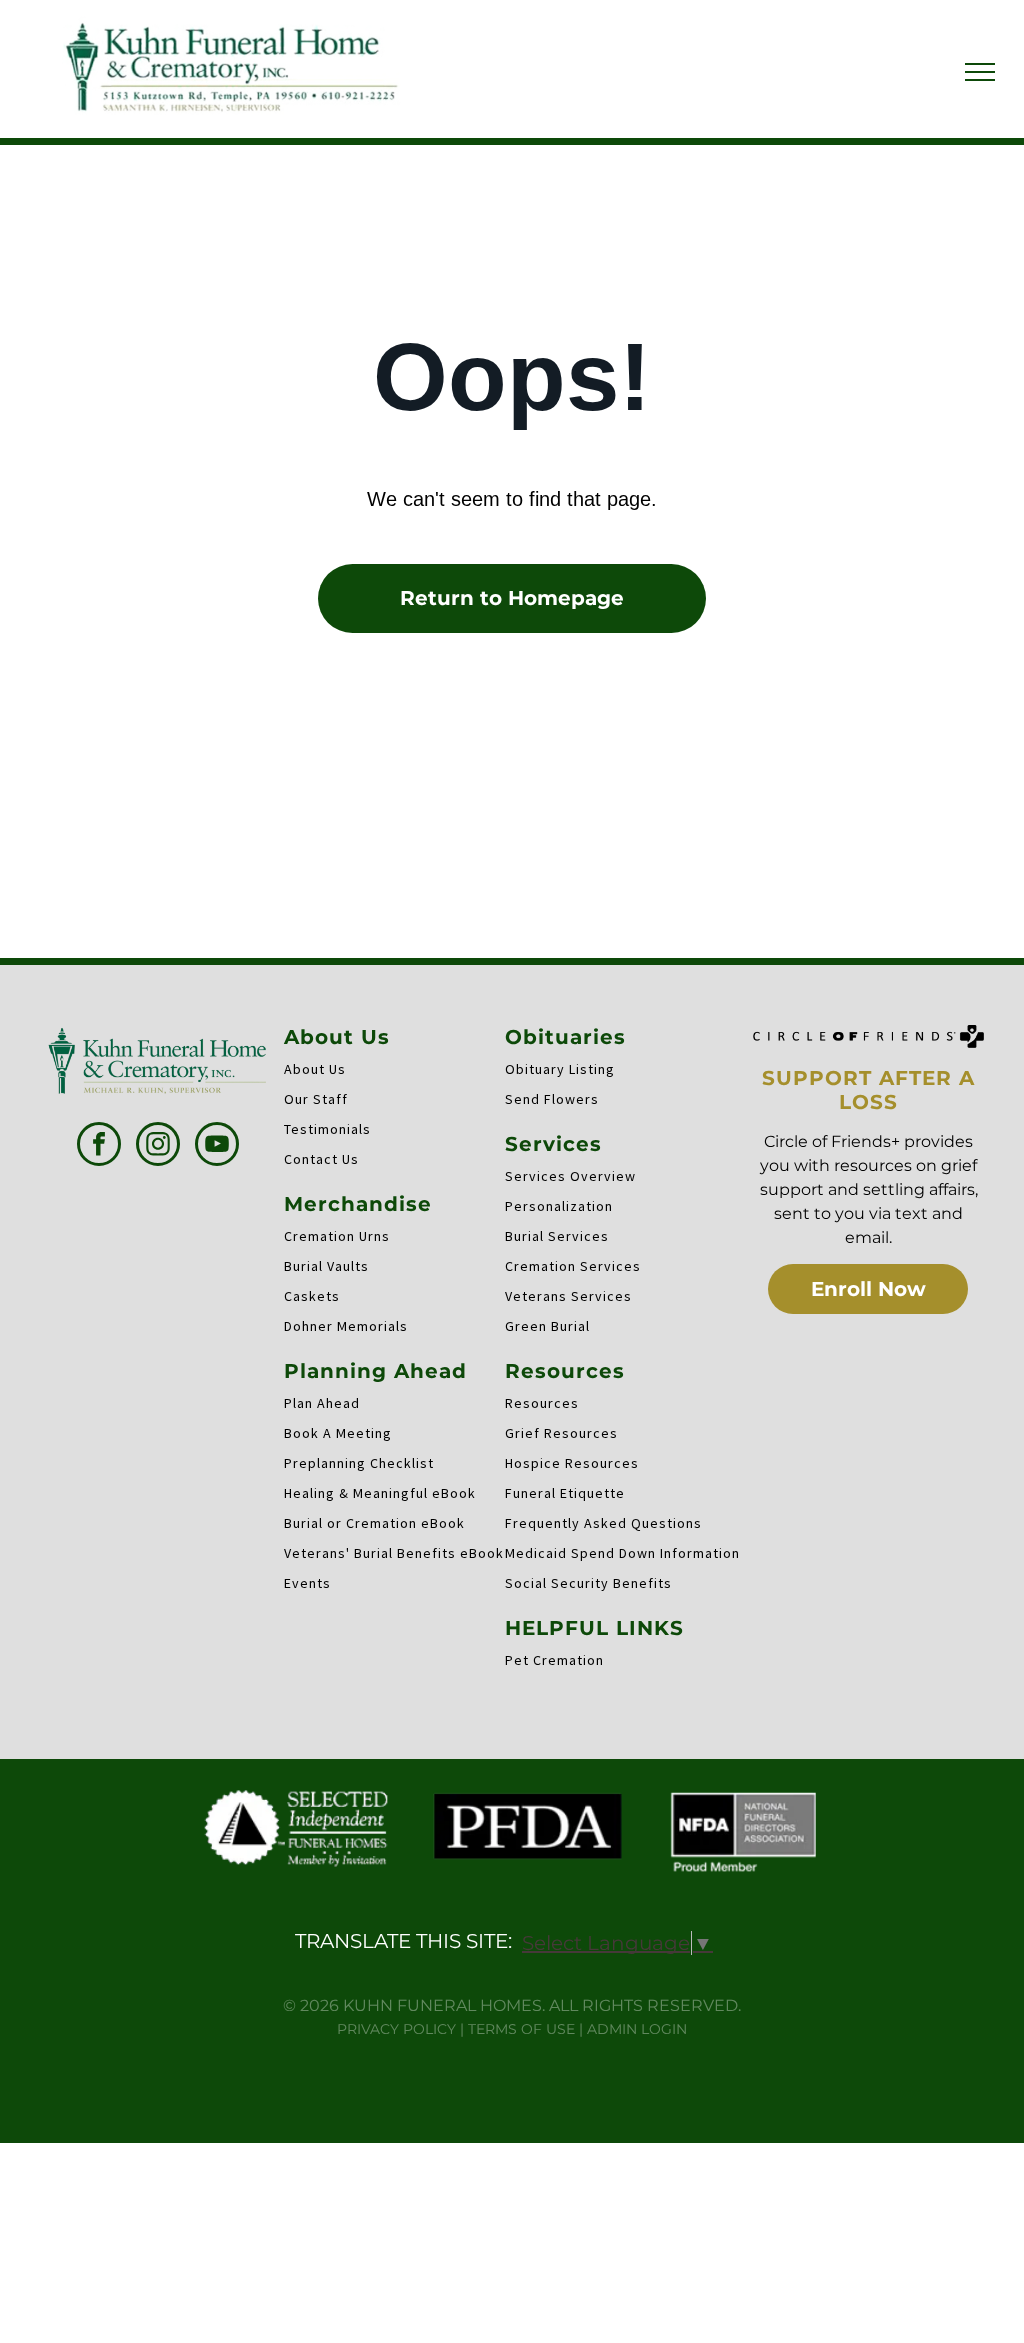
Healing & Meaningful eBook (380, 1493)
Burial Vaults (326, 1266)
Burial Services (557, 1236)
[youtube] (217, 1146)
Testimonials (327, 1129)
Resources (542, 1403)
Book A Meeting (338, 1433)
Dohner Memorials (346, 1326)
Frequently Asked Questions (603, 1523)
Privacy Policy (396, 2029)
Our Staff (316, 1099)
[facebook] (99, 1146)
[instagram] (158, 1146)
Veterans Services (568, 1296)
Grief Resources (561, 1433)
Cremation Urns (337, 1236)
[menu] (980, 72)
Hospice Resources (572, 1463)
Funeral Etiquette (565, 1493)
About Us (315, 1069)
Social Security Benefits (588, 1583)
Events (307, 1583)
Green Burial (547, 1326)
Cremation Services (573, 1266)
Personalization (559, 1206)
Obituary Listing (560, 1069)
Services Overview (570, 1176)
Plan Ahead (322, 1403)
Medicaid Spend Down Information (622, 1553)
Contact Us (321, 1159)
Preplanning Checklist (359, 1463)
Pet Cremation (554, 1660)
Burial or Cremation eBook (374, 1523)
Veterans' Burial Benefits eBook (394, 1553)
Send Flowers (552, 1099)
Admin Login (637, 2029)
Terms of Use (521, 2029)
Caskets (312, 1296)
